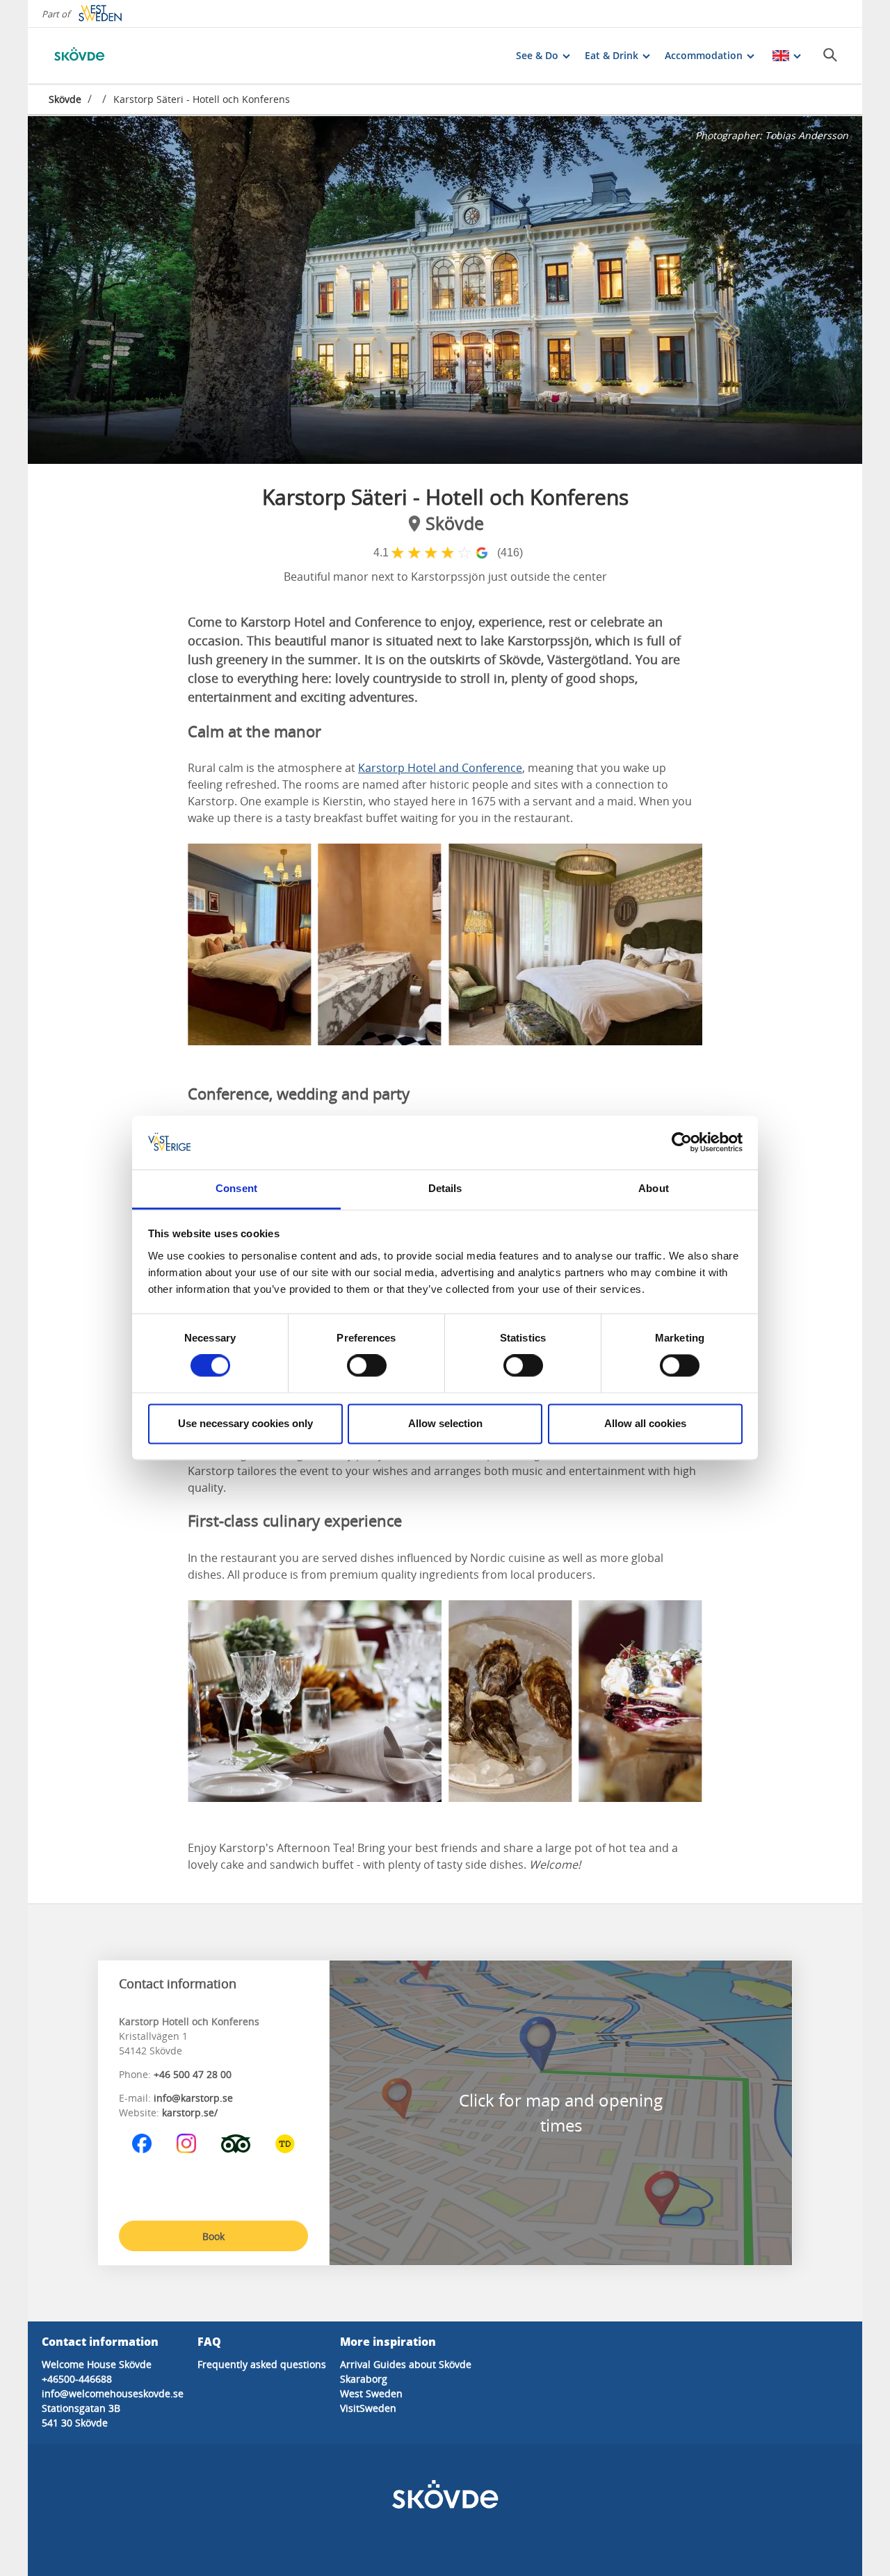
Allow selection (445, 1423)
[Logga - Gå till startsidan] (97, 56)
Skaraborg (364, 2379)
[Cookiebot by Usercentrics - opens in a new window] (682, 1143)
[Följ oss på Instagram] (186, 2143)
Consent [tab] (236, 1188)
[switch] (367, 1366)
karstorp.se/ (190, 2112)
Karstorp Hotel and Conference (440, 768)
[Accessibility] (285, 2143)
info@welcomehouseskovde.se (113, 2393)
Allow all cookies (645, 1423)
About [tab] (654, 1188)
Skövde (65, 99)
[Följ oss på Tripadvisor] (236, 2143)
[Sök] (830, 55)
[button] (445, 290)
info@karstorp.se (193, 2098)
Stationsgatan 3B (81, 2408)
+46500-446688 (77, 2379)
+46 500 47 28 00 (193, 2074)
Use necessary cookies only (245, 1423)
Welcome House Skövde (97, 2364)
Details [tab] (445, 1188)
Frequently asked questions (262, 2364)
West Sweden (371, 2393)
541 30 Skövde (75, 2423)
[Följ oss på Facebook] (142, 2143)
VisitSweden (368, 2408)
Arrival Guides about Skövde (406, 2364)
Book (213, 2236)
